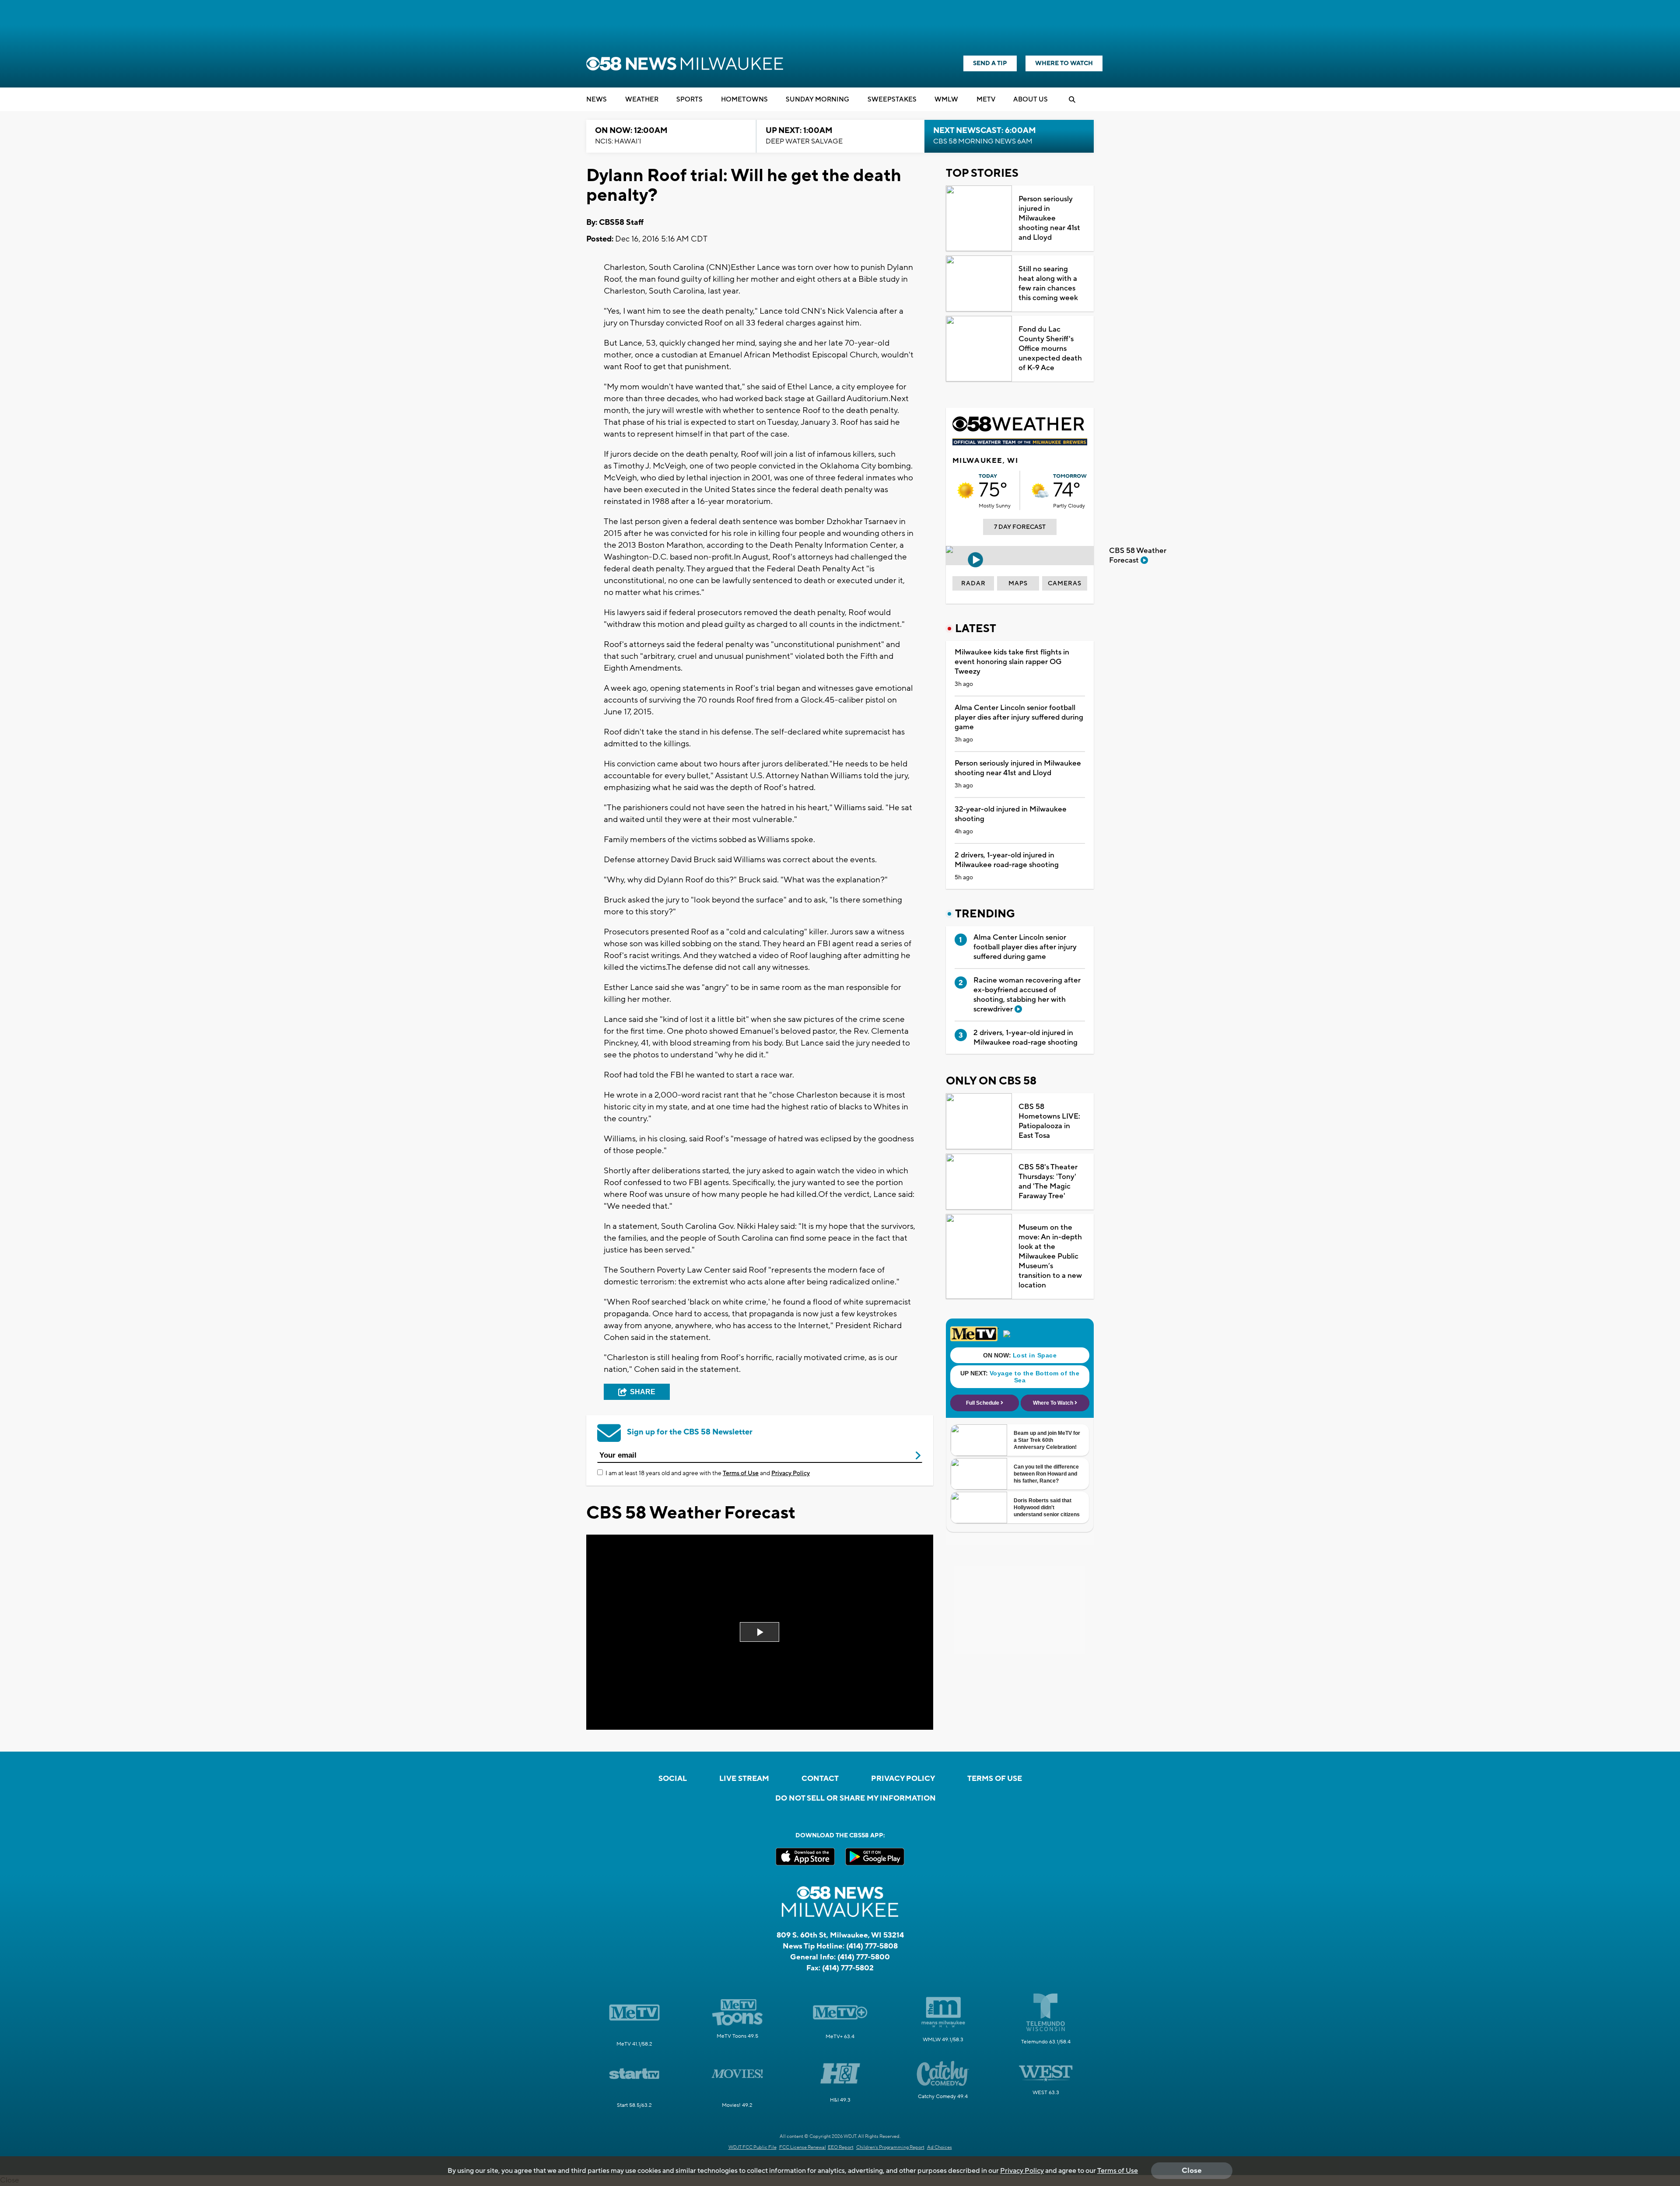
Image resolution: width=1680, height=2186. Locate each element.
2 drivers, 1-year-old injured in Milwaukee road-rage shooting (1007, 860)
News (597, 100)
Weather (642, 100)
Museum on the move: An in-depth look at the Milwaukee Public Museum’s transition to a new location (1050, 1256)
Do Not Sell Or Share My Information (856, 1798)
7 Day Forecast (1020, 527)
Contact (820, 1779)
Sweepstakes (892, 100)
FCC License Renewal (803, 2148)
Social (673, 1779)
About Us (1031, 100)
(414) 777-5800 (864, 1957)
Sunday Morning (817, 100)
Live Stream (744, 1779)
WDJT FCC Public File (752, 2148)
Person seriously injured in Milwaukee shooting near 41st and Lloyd (1049, 218)
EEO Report (841, 2148)
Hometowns (744, 100)
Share (643, 1392)
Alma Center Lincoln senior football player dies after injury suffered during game (1019, 717)
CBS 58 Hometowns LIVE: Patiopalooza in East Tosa (1049, 1121)
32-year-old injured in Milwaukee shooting (1011, 814)
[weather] (966, 490)
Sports (689, 100)
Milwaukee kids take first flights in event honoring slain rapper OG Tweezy (1012, 662)
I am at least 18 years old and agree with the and (708, 1473)
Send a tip (990, 63)
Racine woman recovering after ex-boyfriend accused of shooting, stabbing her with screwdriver (1027, 995)
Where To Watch (1064, 63)
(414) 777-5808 (872, 1946)
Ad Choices (940, 2148)
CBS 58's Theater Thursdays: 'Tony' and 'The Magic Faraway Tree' (1048, 1182)
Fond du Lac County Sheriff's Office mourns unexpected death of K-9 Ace (1050, 349)
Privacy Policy (791, 1473)
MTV (986, 100)
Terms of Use (741, 1473)
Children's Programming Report (890, 2148)
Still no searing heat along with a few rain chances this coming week (1048, 283)
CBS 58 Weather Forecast (1138, 556)
